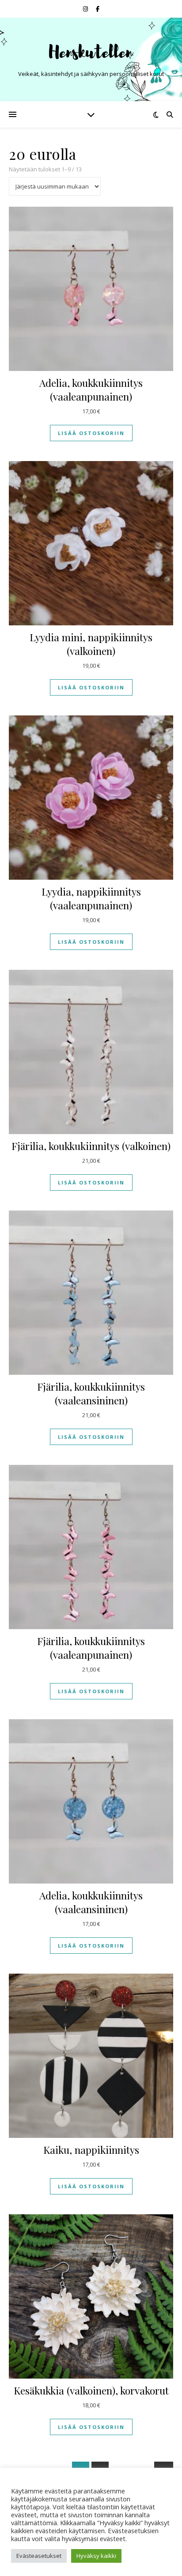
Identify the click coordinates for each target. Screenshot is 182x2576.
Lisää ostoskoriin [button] (91, 433)
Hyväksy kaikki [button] (96, 2556)
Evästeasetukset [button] (39, 2556)
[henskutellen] (91, 52)
